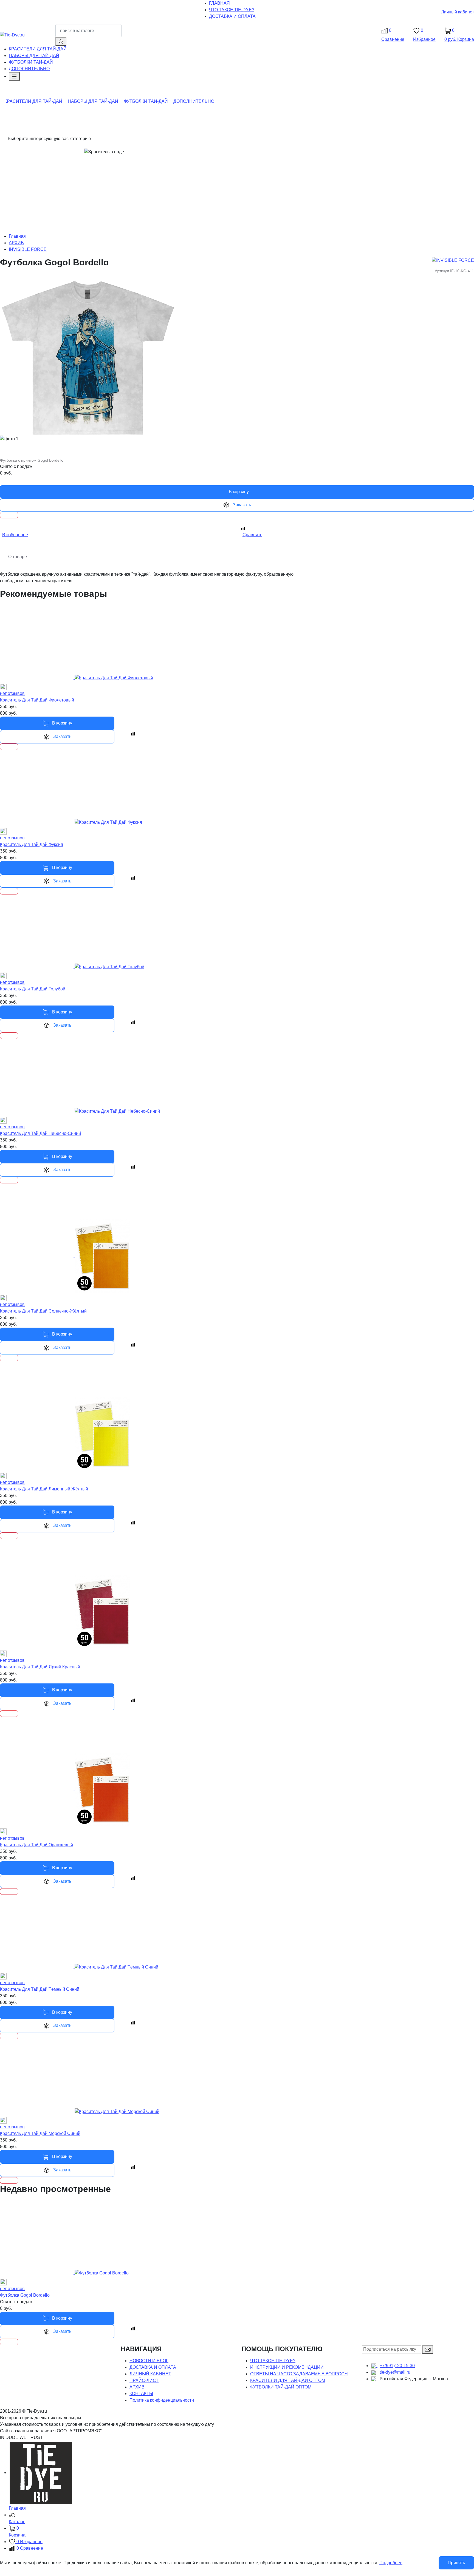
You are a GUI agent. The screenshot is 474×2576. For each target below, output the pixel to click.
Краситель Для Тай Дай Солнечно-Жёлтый (43, 1311)
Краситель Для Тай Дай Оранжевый (36, 1845)
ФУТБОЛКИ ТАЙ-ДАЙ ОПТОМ (281, 2387)
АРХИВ (16, 243)
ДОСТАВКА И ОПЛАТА (153, 2367)
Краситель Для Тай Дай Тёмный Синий (40, 1989)
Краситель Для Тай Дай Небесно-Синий (40, 1133)
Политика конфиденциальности (162, 2400)
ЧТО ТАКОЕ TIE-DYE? (273, 2361)
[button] (241, 2519)
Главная (17, 236)
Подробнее (391, 2563)
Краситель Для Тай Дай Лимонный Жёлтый (44, 1489)
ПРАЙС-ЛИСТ (144, 2380)
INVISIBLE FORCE (28, 249)
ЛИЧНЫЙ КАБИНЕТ (150, 2374)
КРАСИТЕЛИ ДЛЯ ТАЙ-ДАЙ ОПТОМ (288, 2380)
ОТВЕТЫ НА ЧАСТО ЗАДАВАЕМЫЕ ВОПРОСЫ (299, 2374)
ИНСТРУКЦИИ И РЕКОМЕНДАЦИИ (287, 2367)
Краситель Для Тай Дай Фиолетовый (37, 700)
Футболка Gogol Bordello (25, 2295)
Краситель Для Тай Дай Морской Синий (40, 2133)
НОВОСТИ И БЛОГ (149, 2361)
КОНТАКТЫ (141, 2394)
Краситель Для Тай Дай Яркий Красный (40, 1667)
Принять (456, 2563)
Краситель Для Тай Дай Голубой (33, 989)
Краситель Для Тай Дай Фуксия (32, 844)
